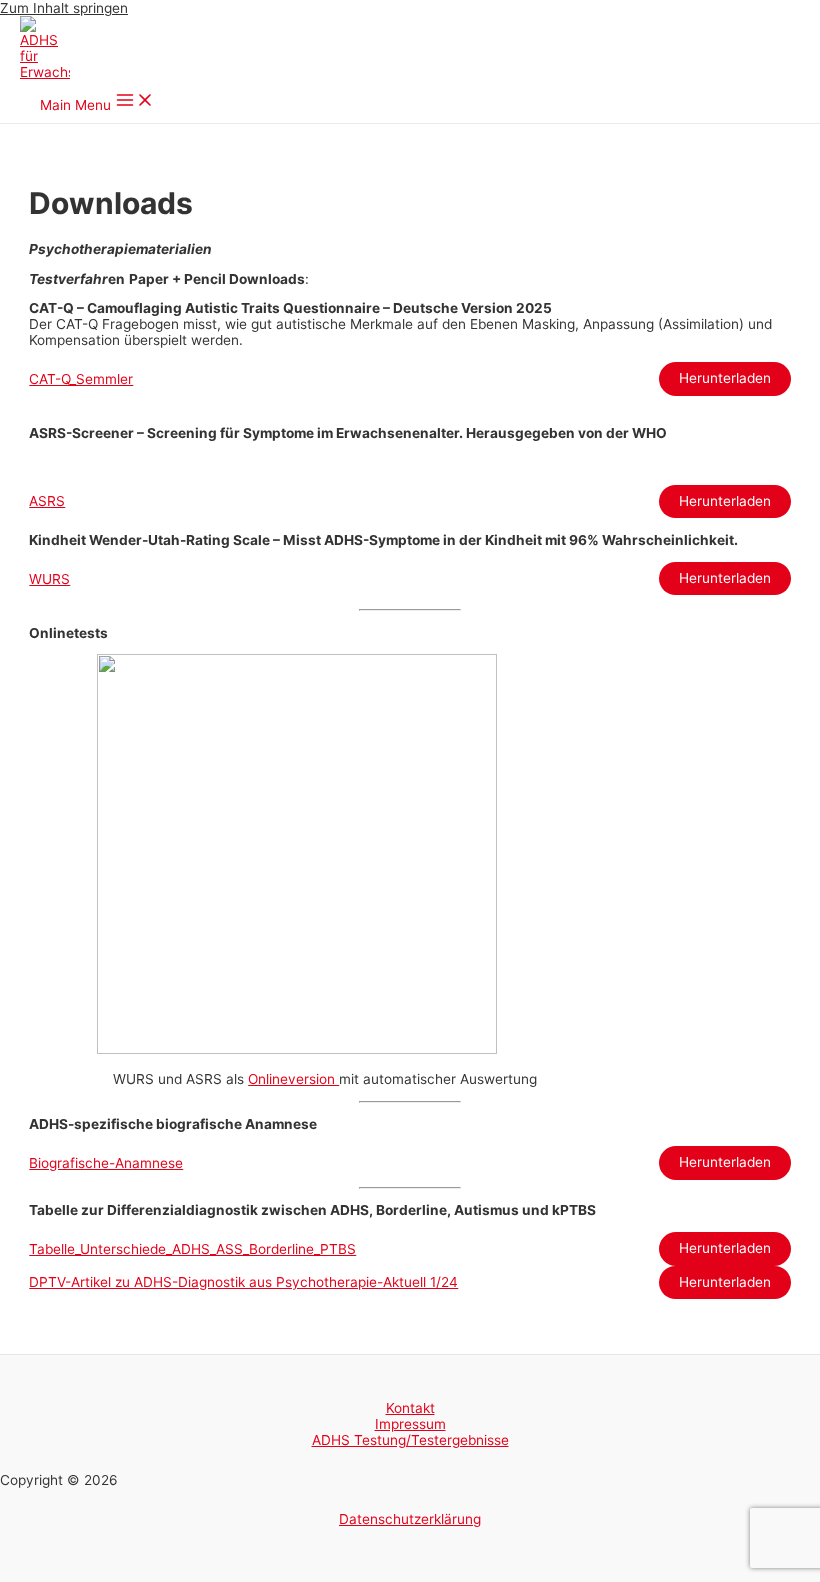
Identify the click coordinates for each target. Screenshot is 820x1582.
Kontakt (410, 1408)
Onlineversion (293, 1079)
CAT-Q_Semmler (81, 379)
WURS (49, 579)
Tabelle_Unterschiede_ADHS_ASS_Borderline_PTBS (192, 1249)
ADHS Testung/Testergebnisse (410, 1440)
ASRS (47, 501)
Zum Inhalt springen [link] (64, 8)
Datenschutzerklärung (410, 1519)
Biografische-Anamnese (106, 1163)
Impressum (410, 1424)
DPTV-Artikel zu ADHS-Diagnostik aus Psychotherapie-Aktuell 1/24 (243, 1282)
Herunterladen (725, 378)
